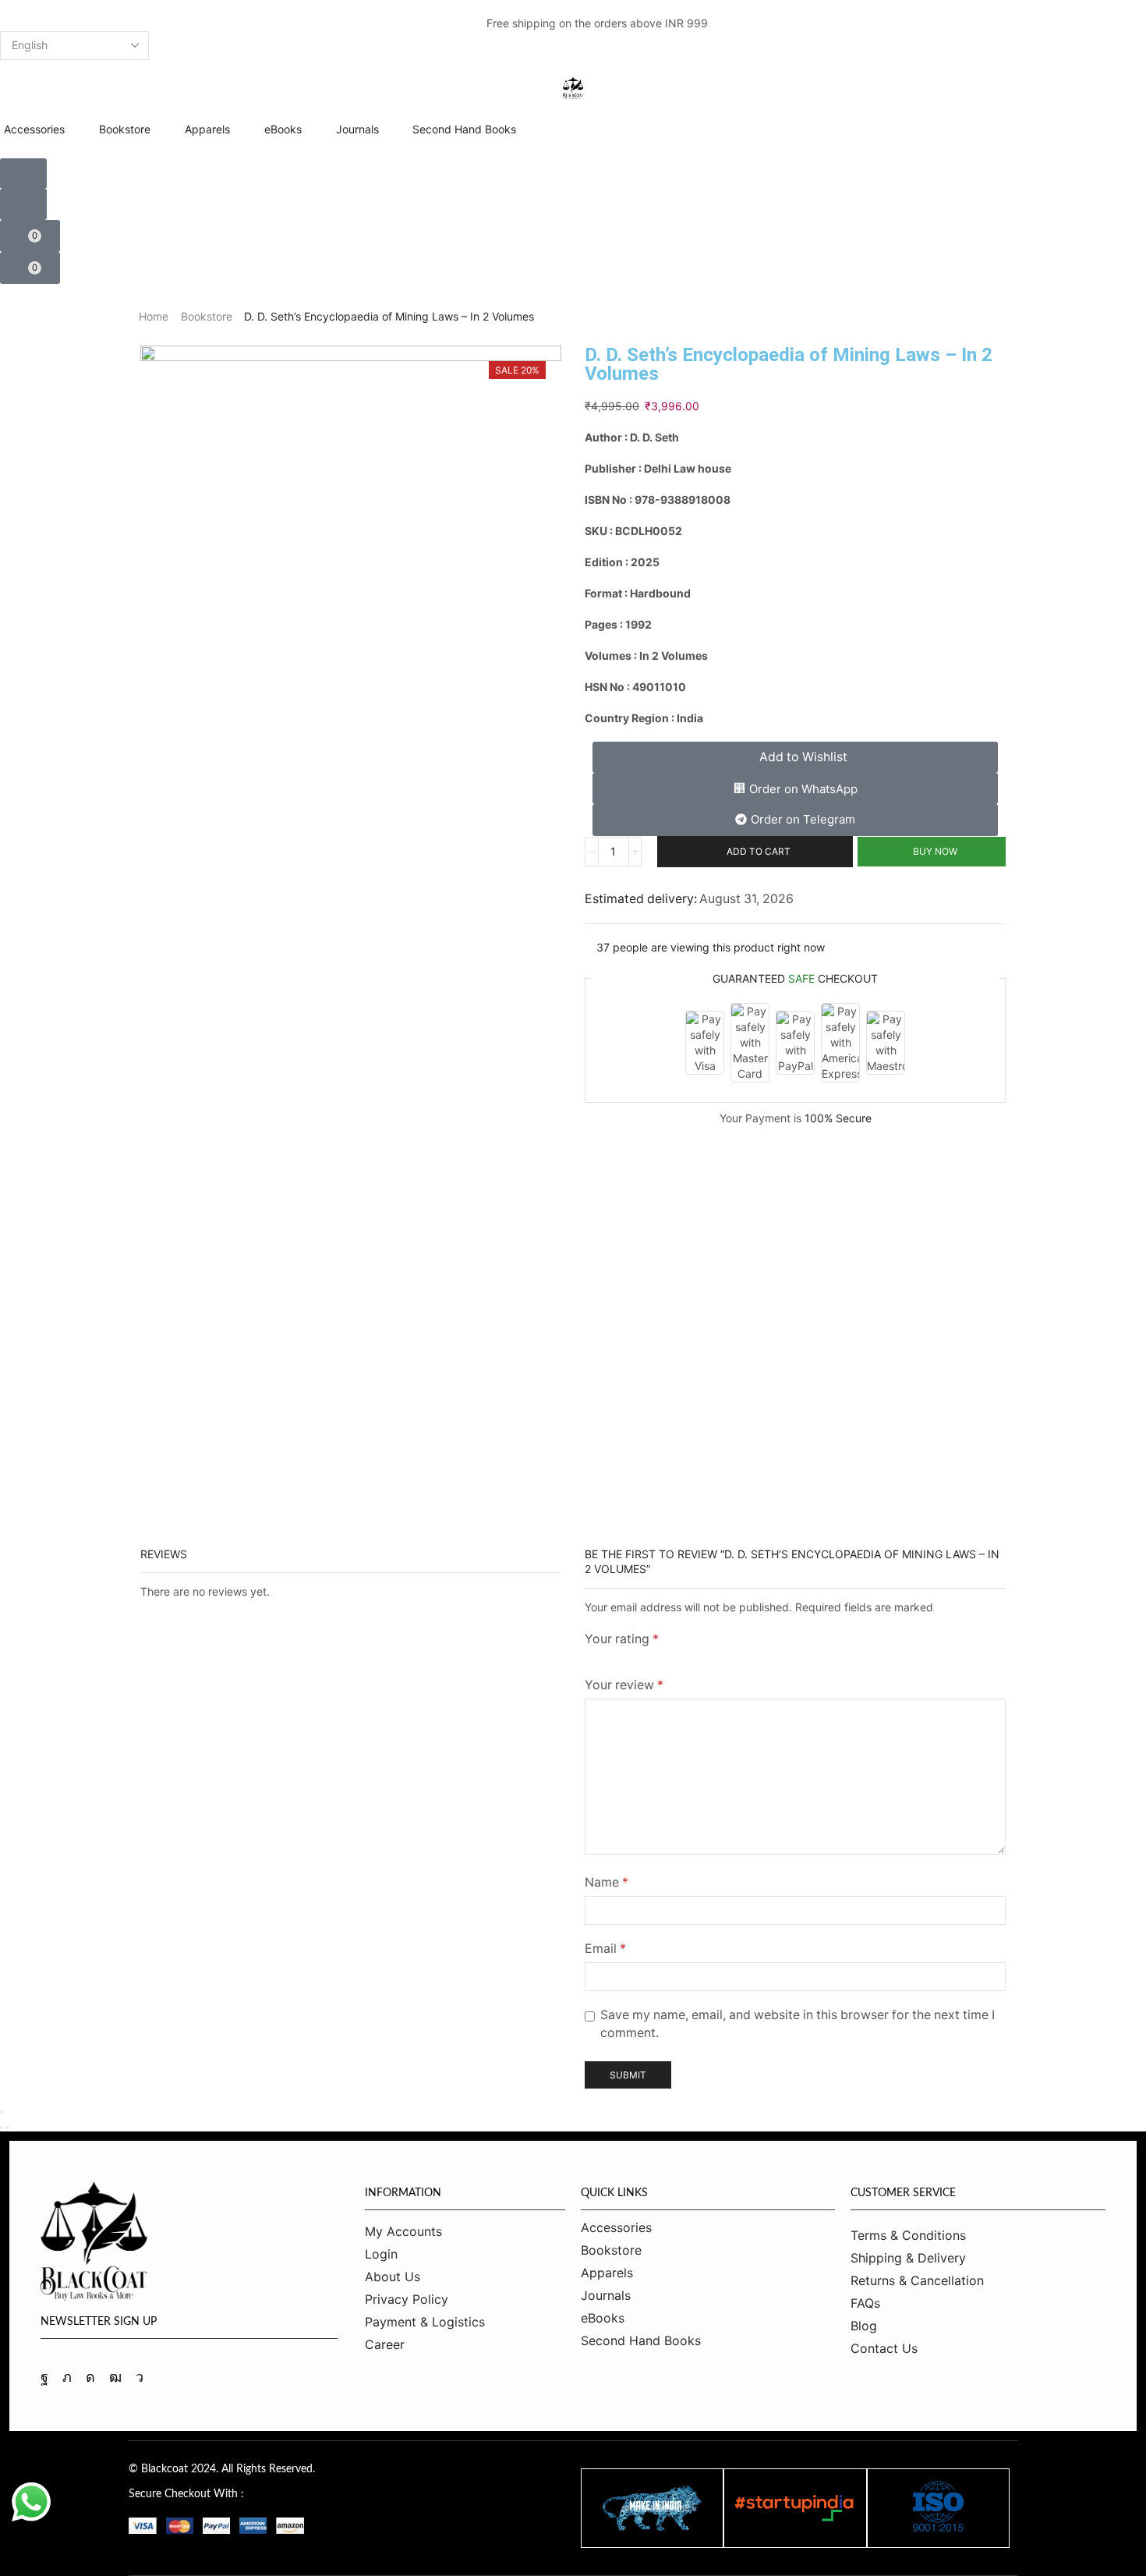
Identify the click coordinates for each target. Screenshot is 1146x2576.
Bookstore (207, 316)
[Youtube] (115, 2377)
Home (154, 316)
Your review (624, 1685)
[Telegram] (140, 2377)
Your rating (622, 1639)
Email (605, 1949)
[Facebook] (44, 2377)
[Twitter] (67, 2377)
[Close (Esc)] (2, 2112)
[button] (37, 23)
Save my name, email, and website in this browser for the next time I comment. (798, 2024)
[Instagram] (90, 2377)
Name (607, 1882)
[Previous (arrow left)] (2, 2128)
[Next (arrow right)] (8, 2128)
